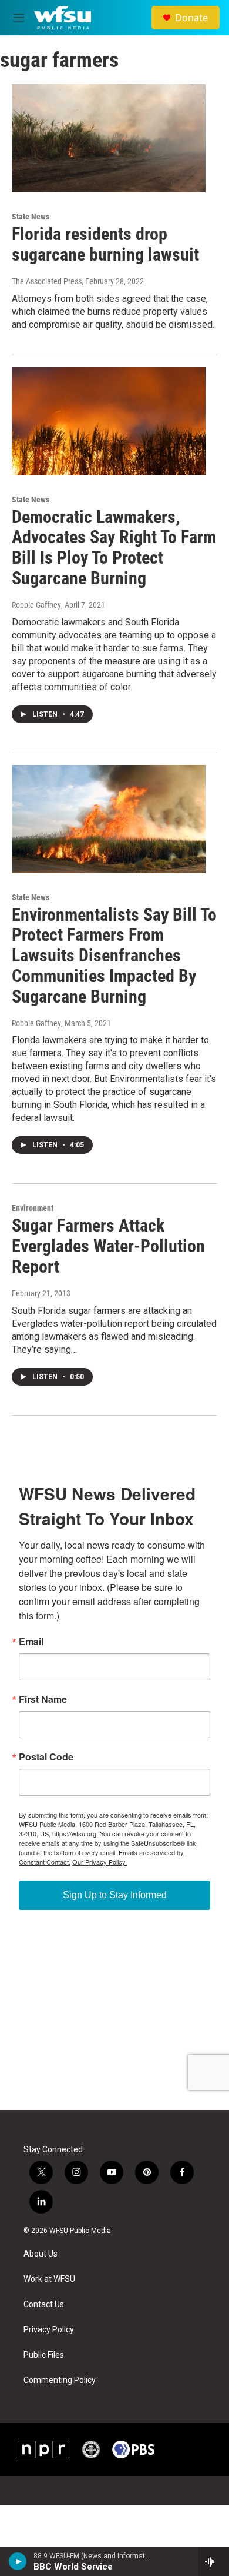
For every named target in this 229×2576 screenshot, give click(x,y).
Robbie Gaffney (36, 605)
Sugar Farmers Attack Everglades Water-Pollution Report (108, 1246)
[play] (18, 2561)
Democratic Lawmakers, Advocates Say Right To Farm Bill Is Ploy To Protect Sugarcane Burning (114, 548)
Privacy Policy (49, 2330)
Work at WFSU (49, 2279)
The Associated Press (47, 281)
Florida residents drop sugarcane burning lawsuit (105, 244)
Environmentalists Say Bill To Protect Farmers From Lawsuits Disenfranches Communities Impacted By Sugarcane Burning (114, 956)
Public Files (44, 2355)
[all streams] (213, 2561)
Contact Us (44, 2304)
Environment (33, 1208)
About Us (41, 2254)
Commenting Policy (60, 2380)
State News (31, 217)
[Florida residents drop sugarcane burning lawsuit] (109, 138)
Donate (191, 18)
